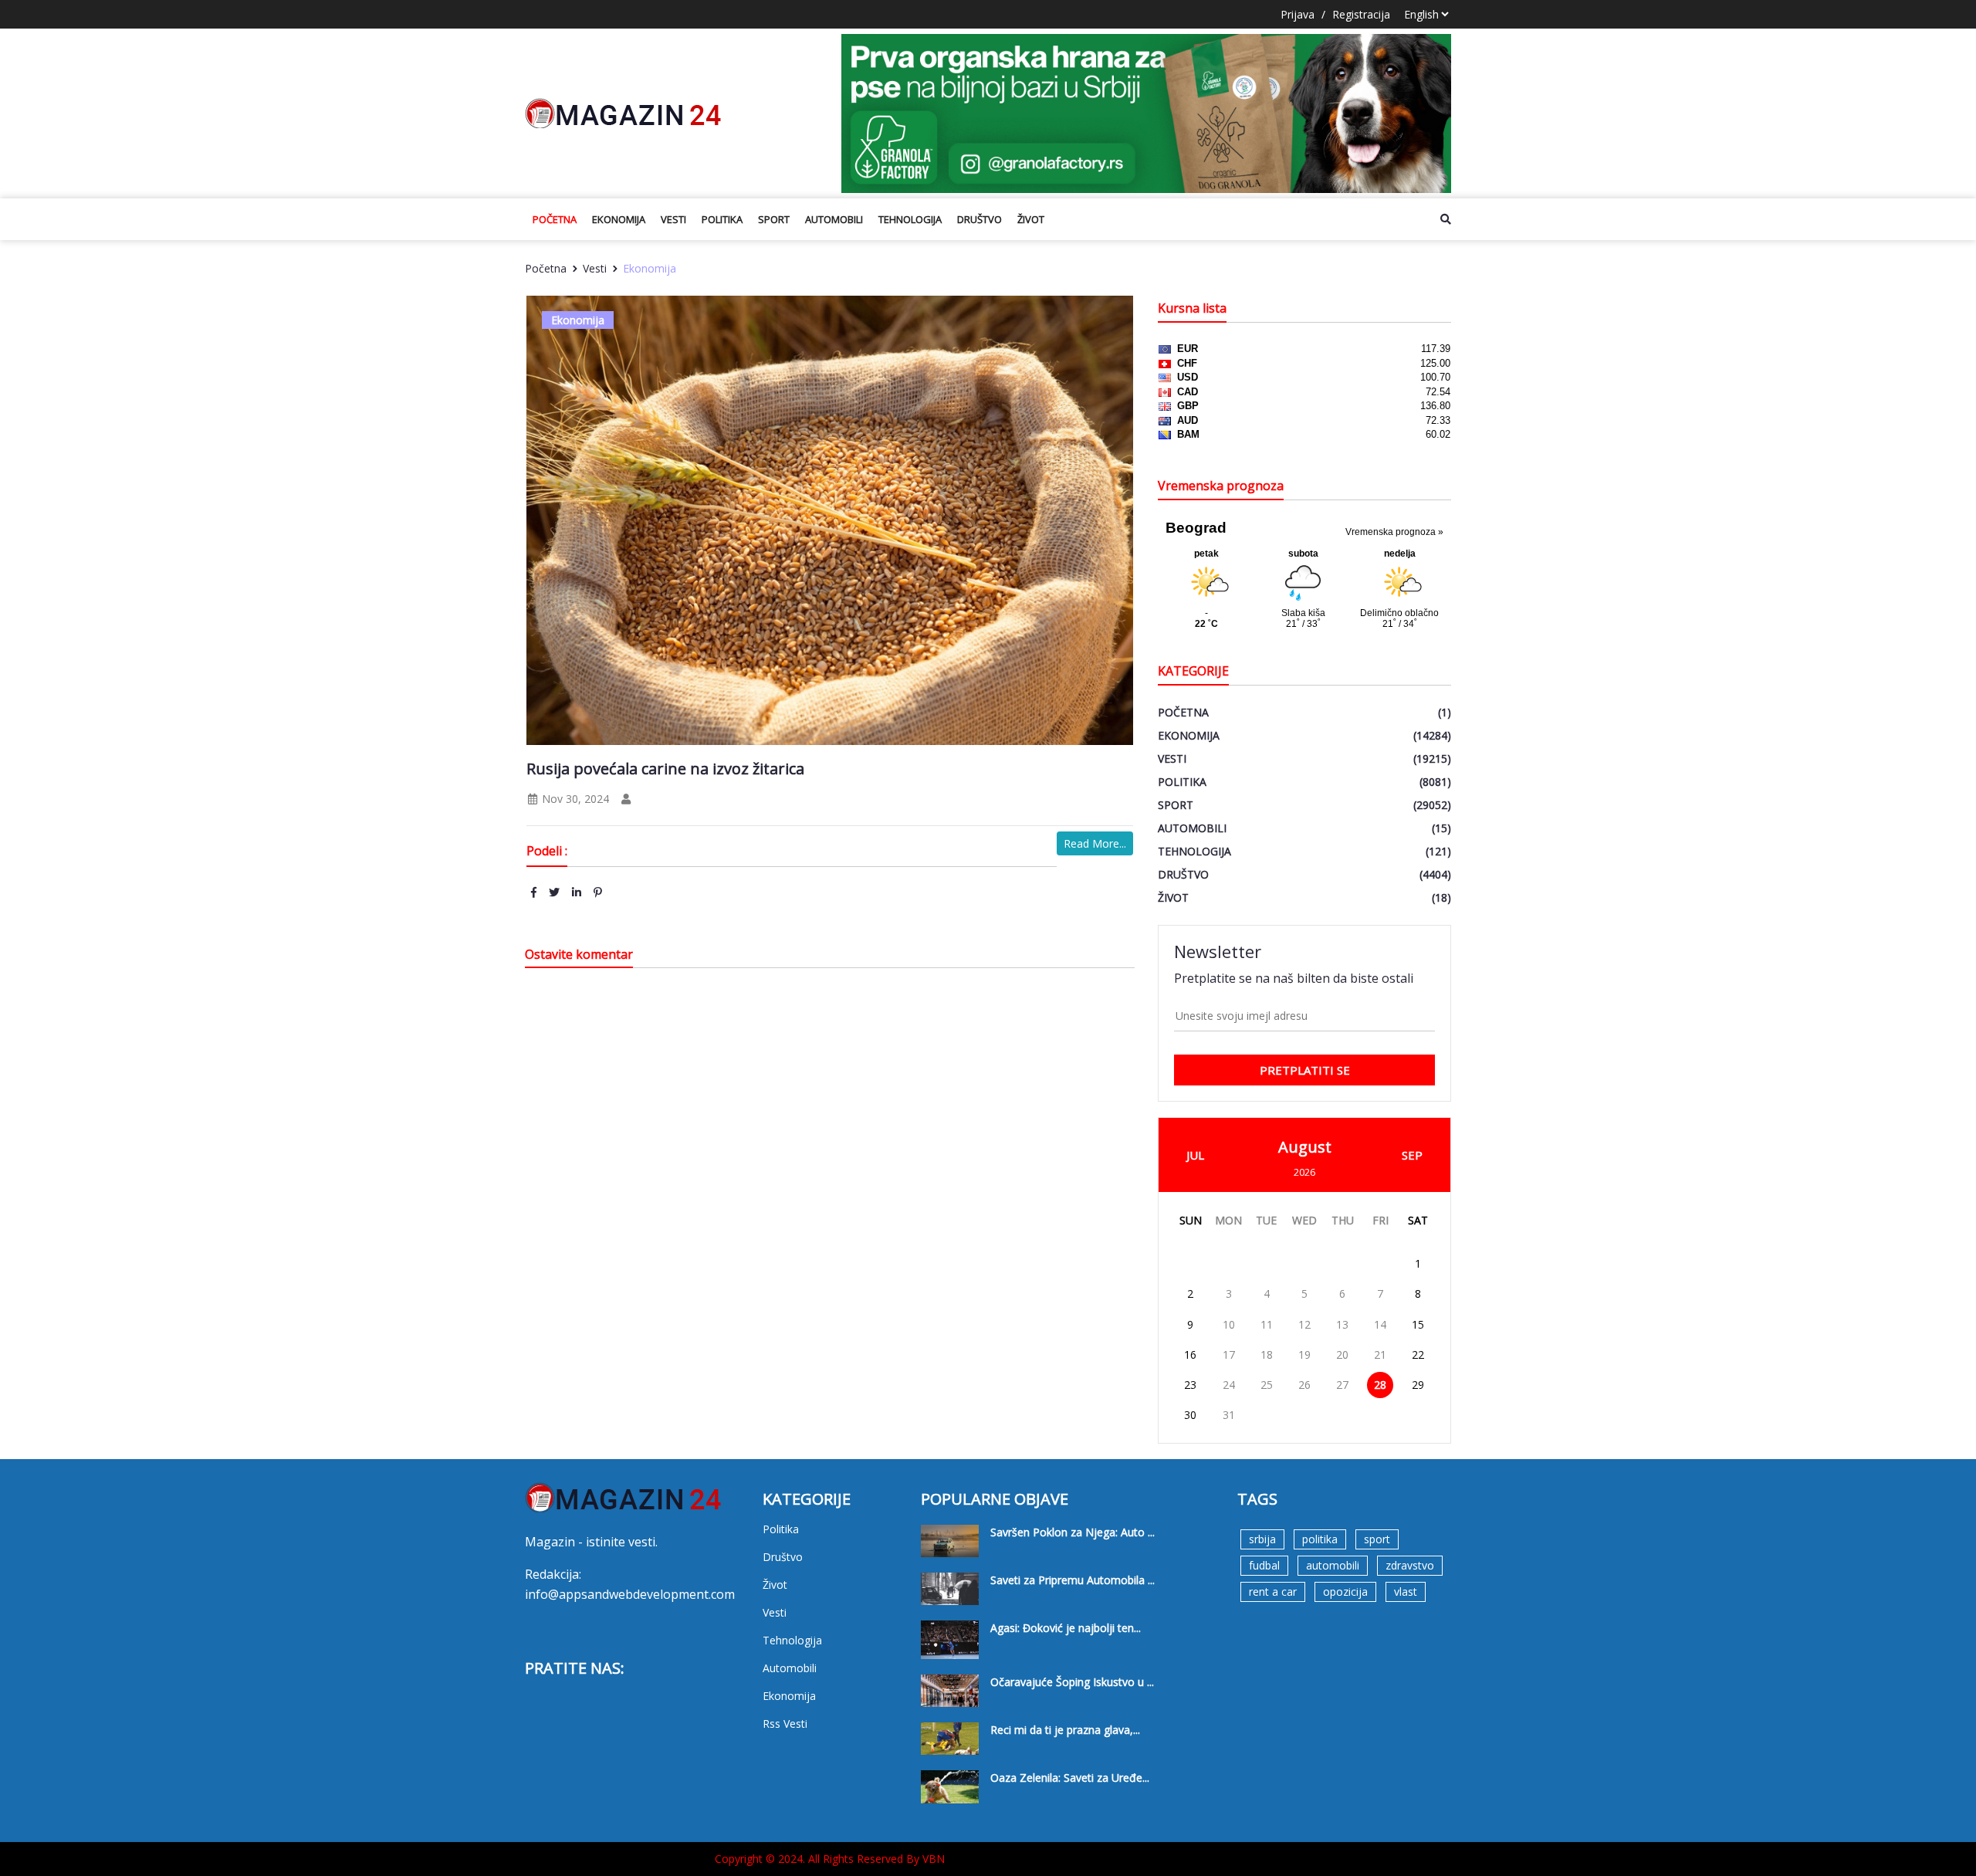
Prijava (1298, 14)
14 (1380, 1324)
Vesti (673, 219)
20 (1342, 1355)
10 (1229, 1324)
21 (1380, 1355)
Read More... (1095, 843)
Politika (722, 219)
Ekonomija (619, 219)
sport (1377, 1539)
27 (1342, 1385)
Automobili (834, 219)
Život (1031, 219)
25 (1267, 1385)
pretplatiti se (1305, 1070)
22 (1418, 1355)
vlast (1406, 1592)
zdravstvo (1410, 1565)
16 (1190, 1355)
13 (1342, 1324)
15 (1418, 1324)
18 (1267, 1355)
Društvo (980, 219)
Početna (555, 219)
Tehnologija (910, 219)
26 (1304, 1385)
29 (1418, 1385)
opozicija (1345, 1592)
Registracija (1361, 14)
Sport (774, 219)
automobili (1333, 1565)
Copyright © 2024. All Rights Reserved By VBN (830, 1859)
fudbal (1264, 1565)
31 (1229, 1415)
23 (1190, 1385)
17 (1229, 1355)
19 (1304, 1355)
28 (1380, 1385)
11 (1267, 1324)
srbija (1262, 1539)
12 (1304, 1324)
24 (1229, 1385)
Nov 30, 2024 (574, 799)
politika (1320, 1539)
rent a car (1273, 1592)
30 (1190, 1415)
